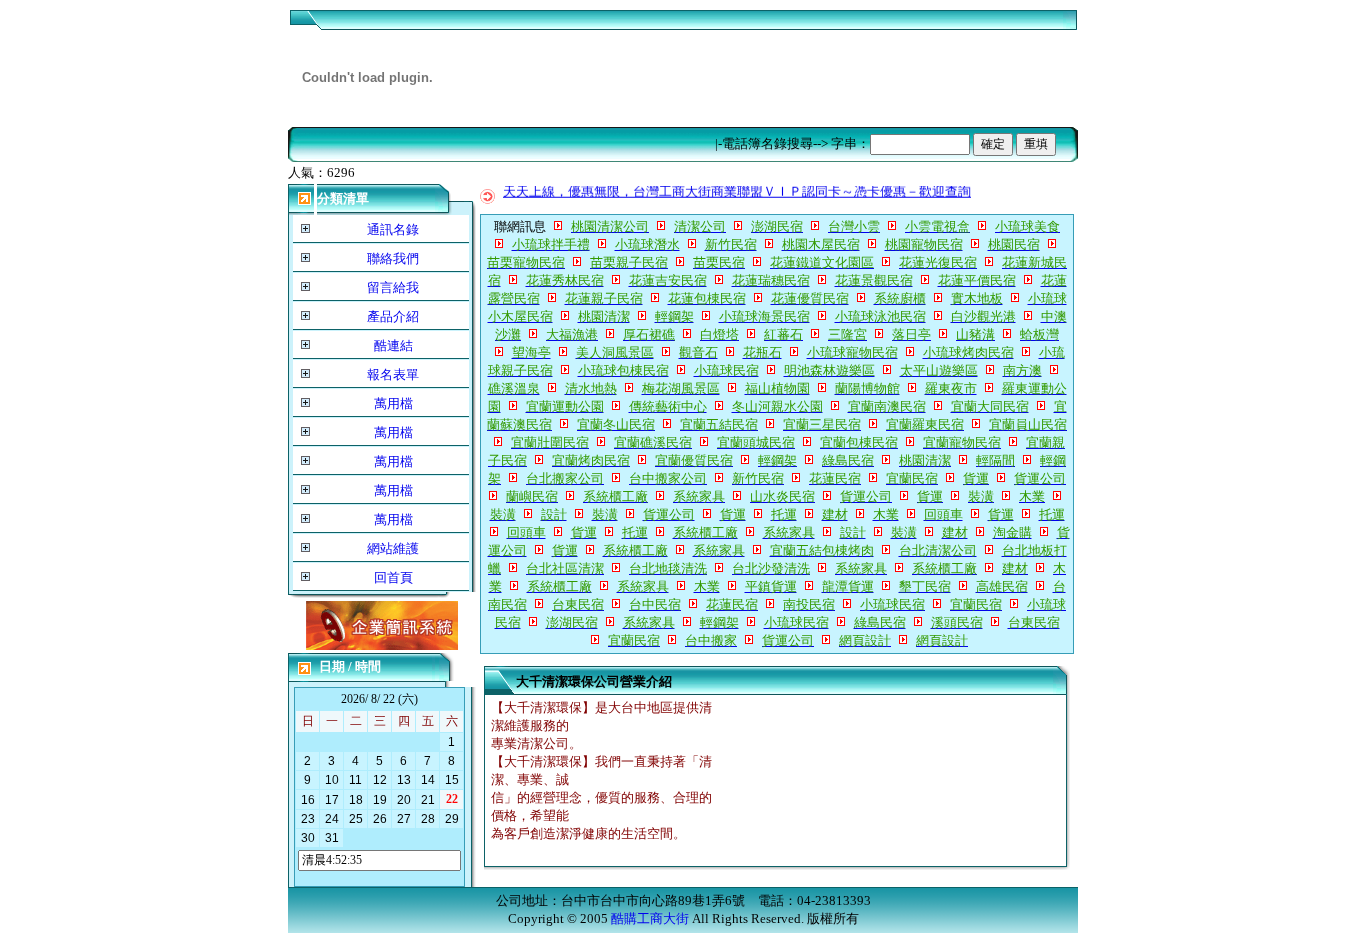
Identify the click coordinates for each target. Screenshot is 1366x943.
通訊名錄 (393, 229)
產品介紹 (393, 316)
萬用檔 (393, 403)
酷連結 (393, 345)
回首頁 (393, 577)
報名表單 (393, 374)
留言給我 (393, 287)
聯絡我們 (393, 258)
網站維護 (393, 548)
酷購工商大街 (650, 918)
